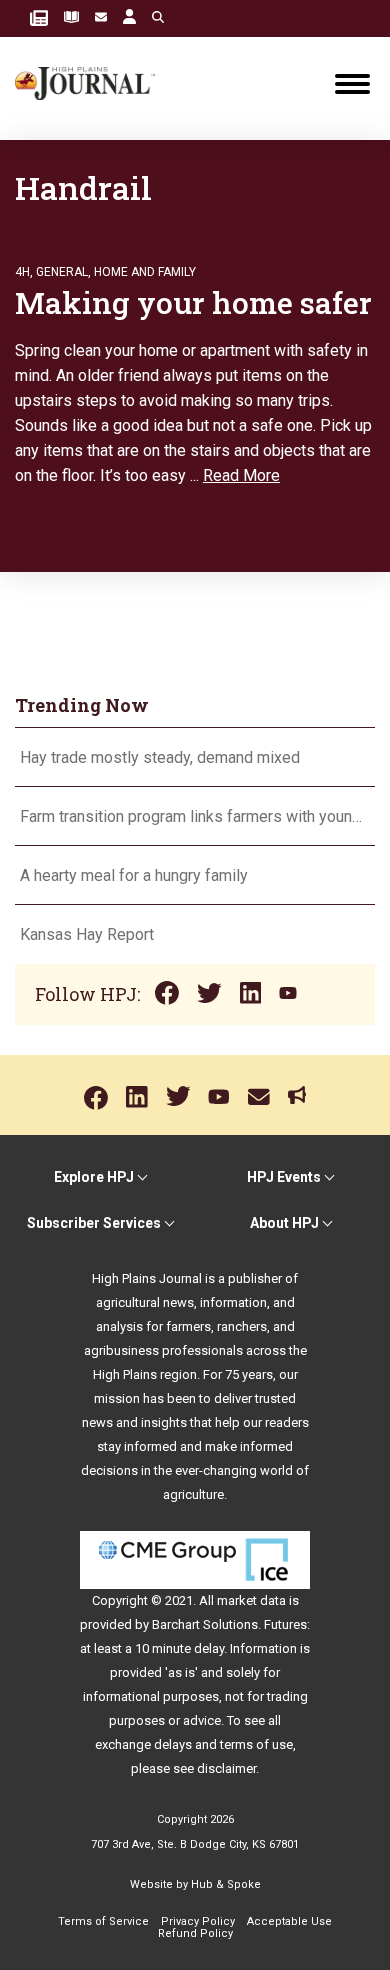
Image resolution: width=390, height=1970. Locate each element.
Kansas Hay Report (87, 934)
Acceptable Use (289, 1921)
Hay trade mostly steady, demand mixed (160, 757)
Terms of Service (103, 1921)
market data (251, 1600)
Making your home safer (193, 302)
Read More (241, 475)
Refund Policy (195, 1933)
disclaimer (226, 1768)
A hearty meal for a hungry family (136, 875)
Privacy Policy (198, 1921)
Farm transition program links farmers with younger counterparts (195, 816)
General (62, 272)
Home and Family (145, 272)
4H (22, 272)
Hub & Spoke (226, 1884)
